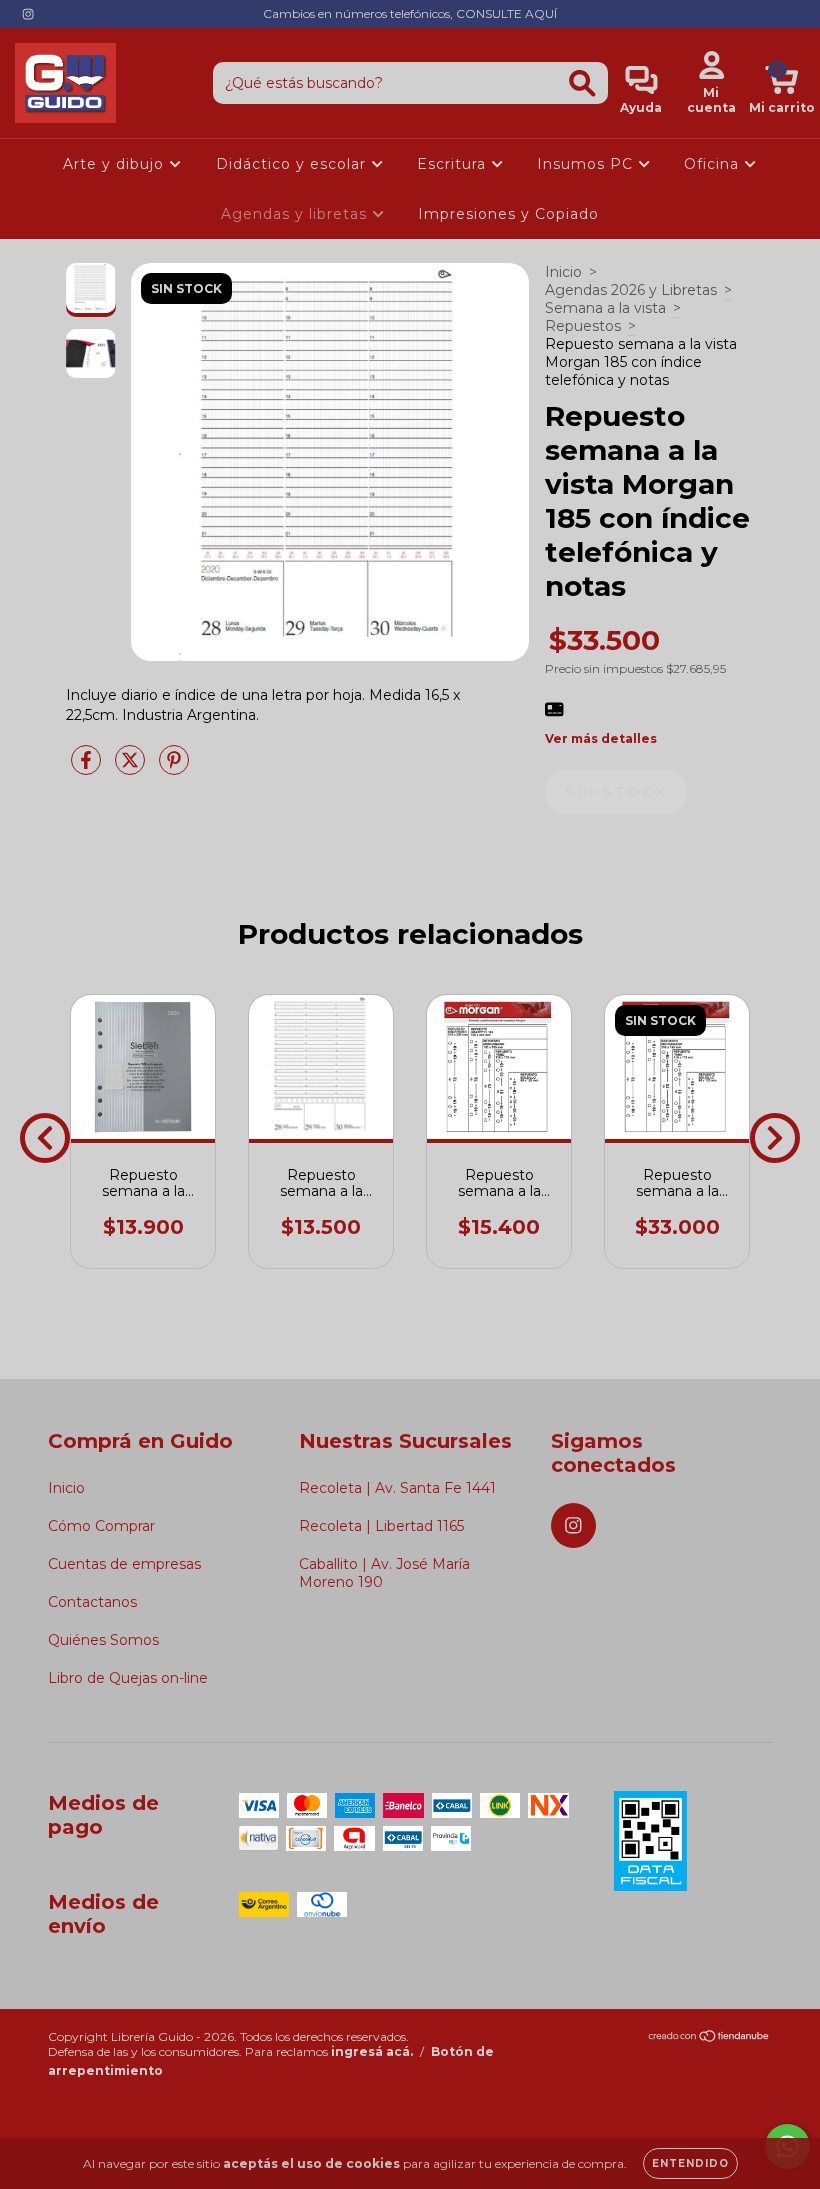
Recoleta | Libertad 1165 (381, 1526)
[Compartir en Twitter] (132, 768)
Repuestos (583, 326)
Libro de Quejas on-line (128, 1678)
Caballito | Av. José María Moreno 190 (384, 1573)
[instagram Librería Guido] (28, 14)
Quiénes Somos (103, 1640)
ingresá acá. (372, 2051)
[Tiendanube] (709, 2038)
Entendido (690, 2163)
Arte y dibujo (116, 164)
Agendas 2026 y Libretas (631, 290)
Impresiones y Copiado (508, 214)
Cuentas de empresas (124, 1564)
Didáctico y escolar (293, 164)
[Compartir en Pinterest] (174, 768)
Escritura (454, 164)
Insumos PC (587, 164)
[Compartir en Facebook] (88, 768)
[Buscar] (582, 83)
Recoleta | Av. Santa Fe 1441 (397, 1488)
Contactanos (92, 1602)
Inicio (563, 272)
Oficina (714, 164)
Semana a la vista (605, 308)
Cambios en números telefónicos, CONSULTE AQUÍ (410, 13)
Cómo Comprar (101, 1526)
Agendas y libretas (296, 214)
